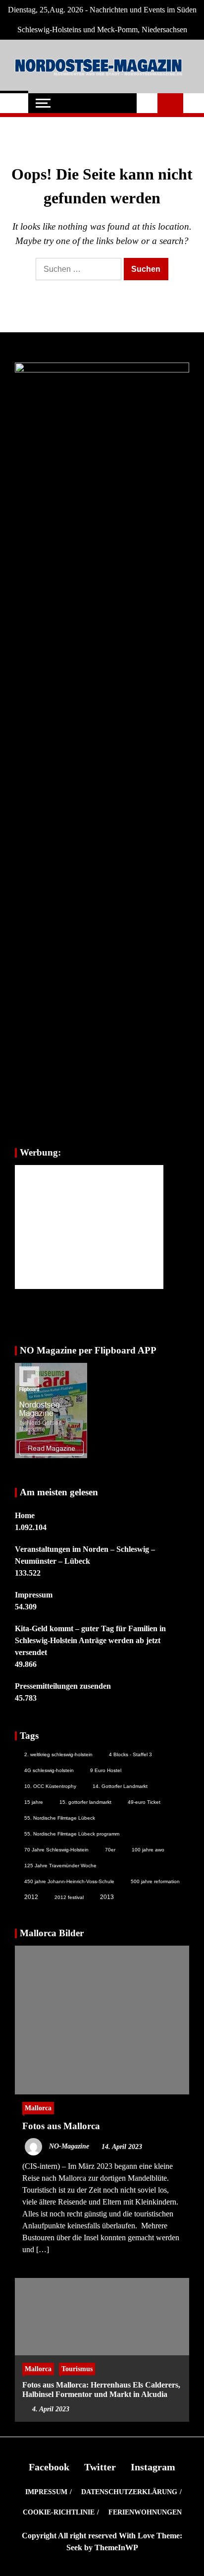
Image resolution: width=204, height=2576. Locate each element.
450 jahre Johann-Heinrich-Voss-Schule (69, 1881)
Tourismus (77, 2369)
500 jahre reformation (155, 1881)
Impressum (34, 1595)
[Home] (14, 103)
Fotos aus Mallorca (61, 2126)
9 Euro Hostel (106, 1770)
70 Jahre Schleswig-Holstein (56, 1850)
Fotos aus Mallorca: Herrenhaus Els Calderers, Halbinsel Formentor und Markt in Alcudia (101, 2390)
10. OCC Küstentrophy (50, 1786)
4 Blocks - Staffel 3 (130, 1754)
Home (25, 1515)
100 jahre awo (148, 1850)
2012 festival (69, 1897)
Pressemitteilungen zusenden (63, 1686)
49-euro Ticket (144, 1802)
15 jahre (34, 1802)
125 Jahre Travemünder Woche (60, 1866)
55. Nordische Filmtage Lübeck (60, 1818)
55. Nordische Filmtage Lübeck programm (72, 1834)
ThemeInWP (116, 2547)
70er (110, 1850)
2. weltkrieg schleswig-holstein (58, 1754)
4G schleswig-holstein (49, 1770)
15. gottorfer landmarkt (85, 1802)
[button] (147, 103)
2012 (31, 1897)
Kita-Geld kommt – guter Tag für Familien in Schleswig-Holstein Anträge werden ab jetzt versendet (90, 1640)
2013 (107, 1897)
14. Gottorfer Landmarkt (120, 1786)
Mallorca (38, 2108)
